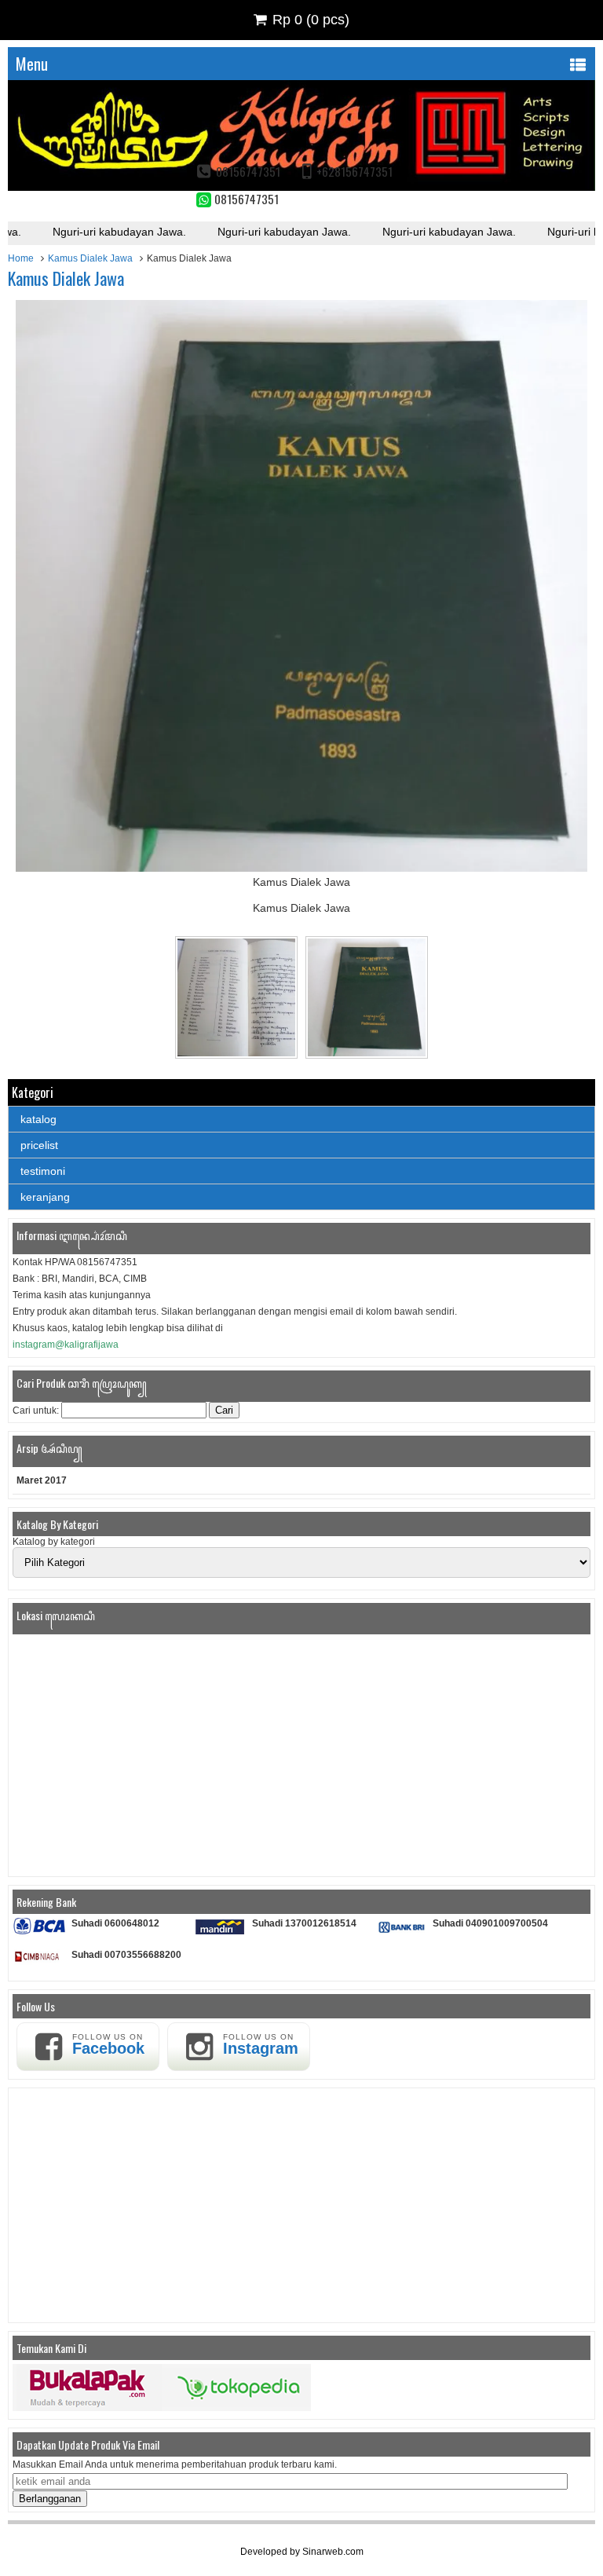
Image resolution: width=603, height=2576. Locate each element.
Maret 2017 (42, 1480)
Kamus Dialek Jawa (90, 258)
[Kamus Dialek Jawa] (301, 868)
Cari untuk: (36, 1411)
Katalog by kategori (54, 1542)
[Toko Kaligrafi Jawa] (301, 187)
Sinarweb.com (333, 2552)
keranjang (45, 1197)
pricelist (39, 1145)
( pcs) (311, 20)
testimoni (43, 1171)
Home (21, 258)
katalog (38, 1119)
